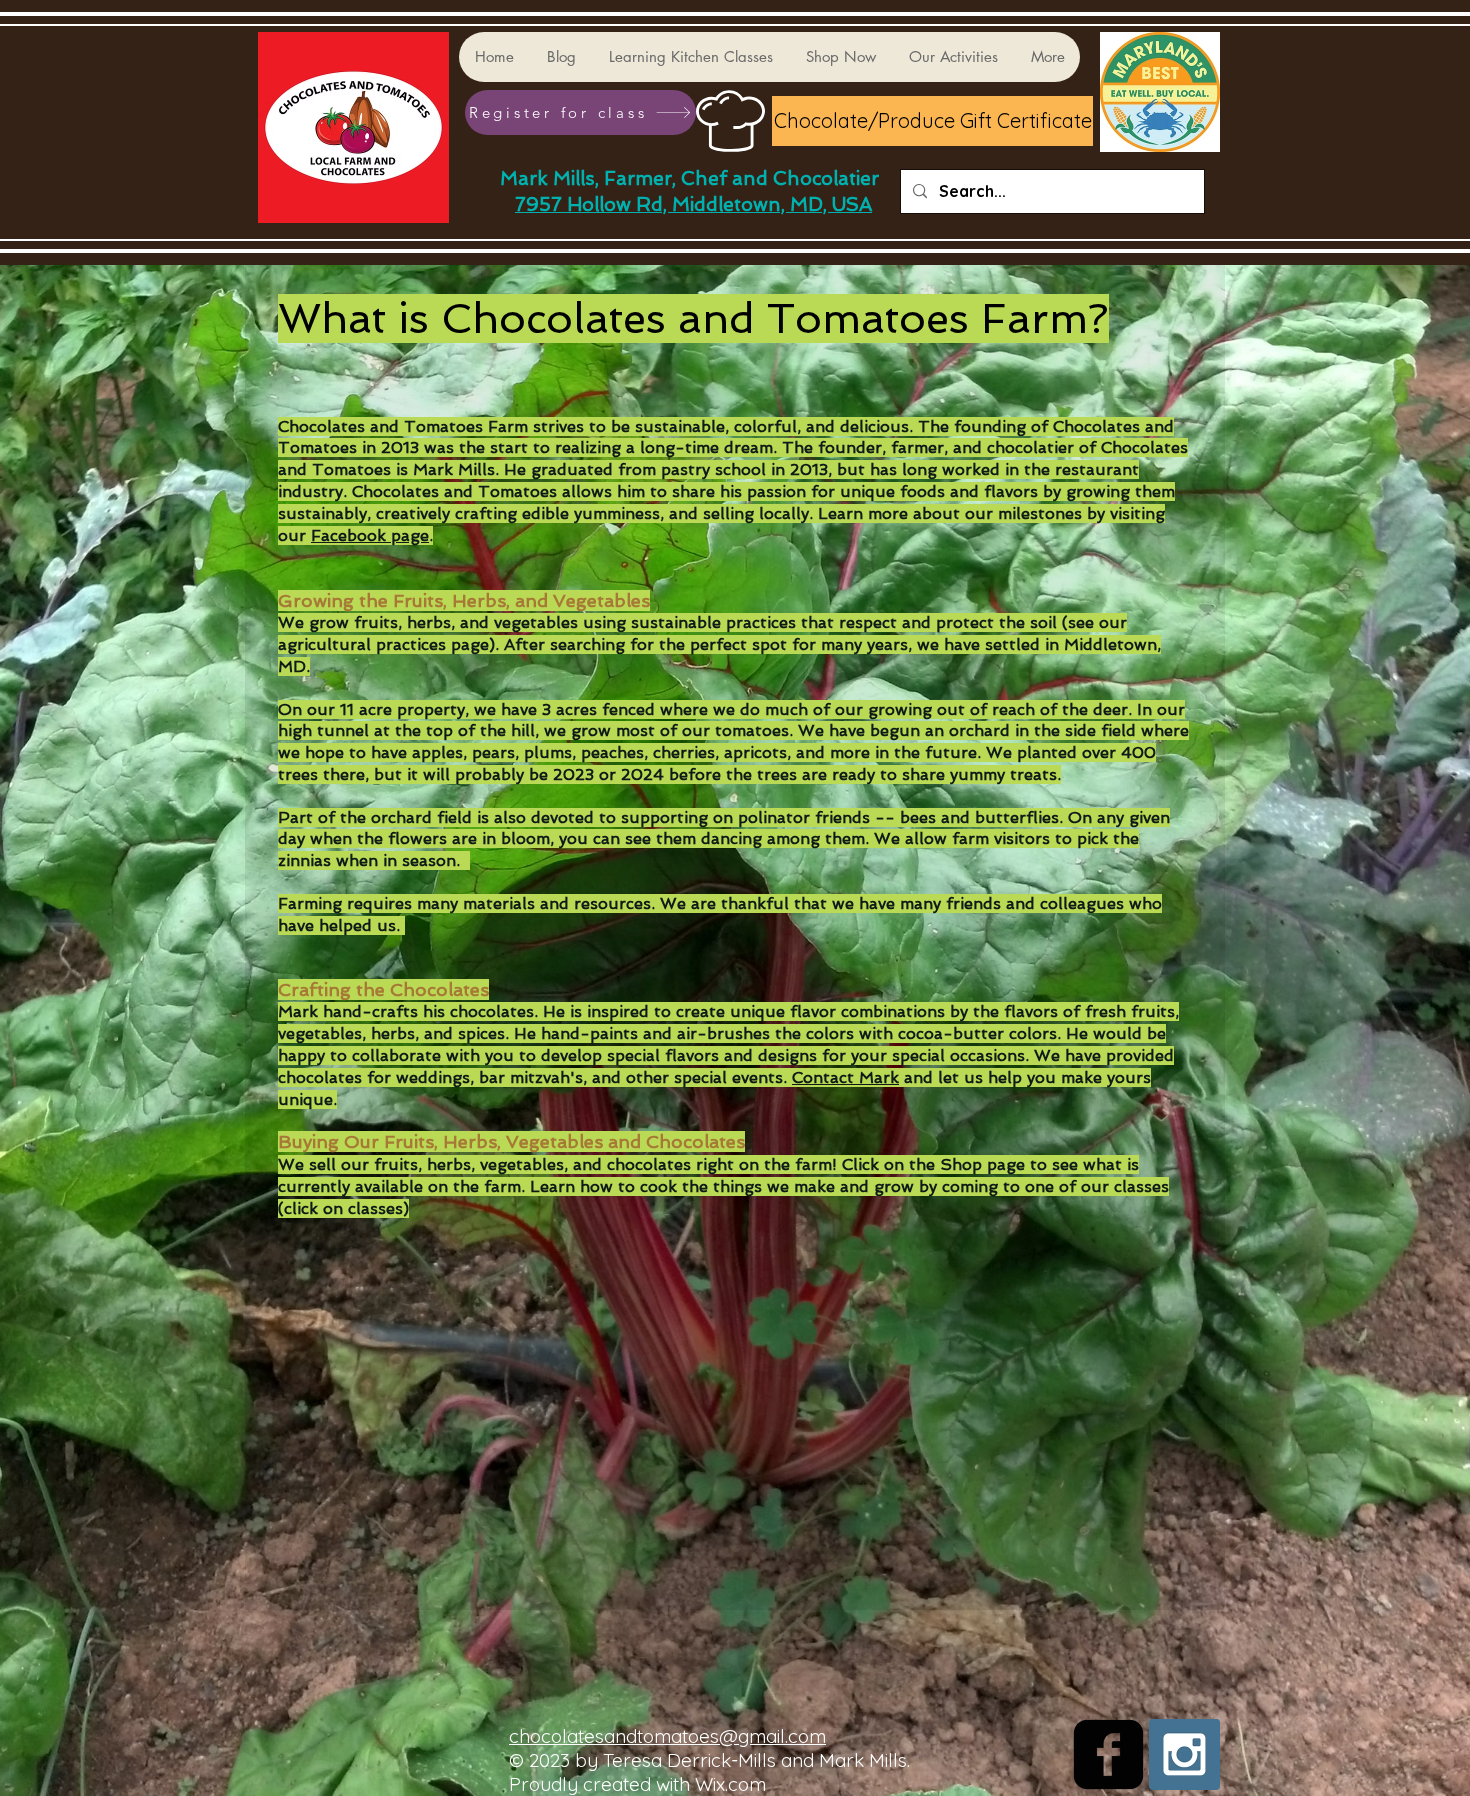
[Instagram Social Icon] (1184, 1754)
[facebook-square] (1108, 1754)
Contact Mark (845, 1077)
